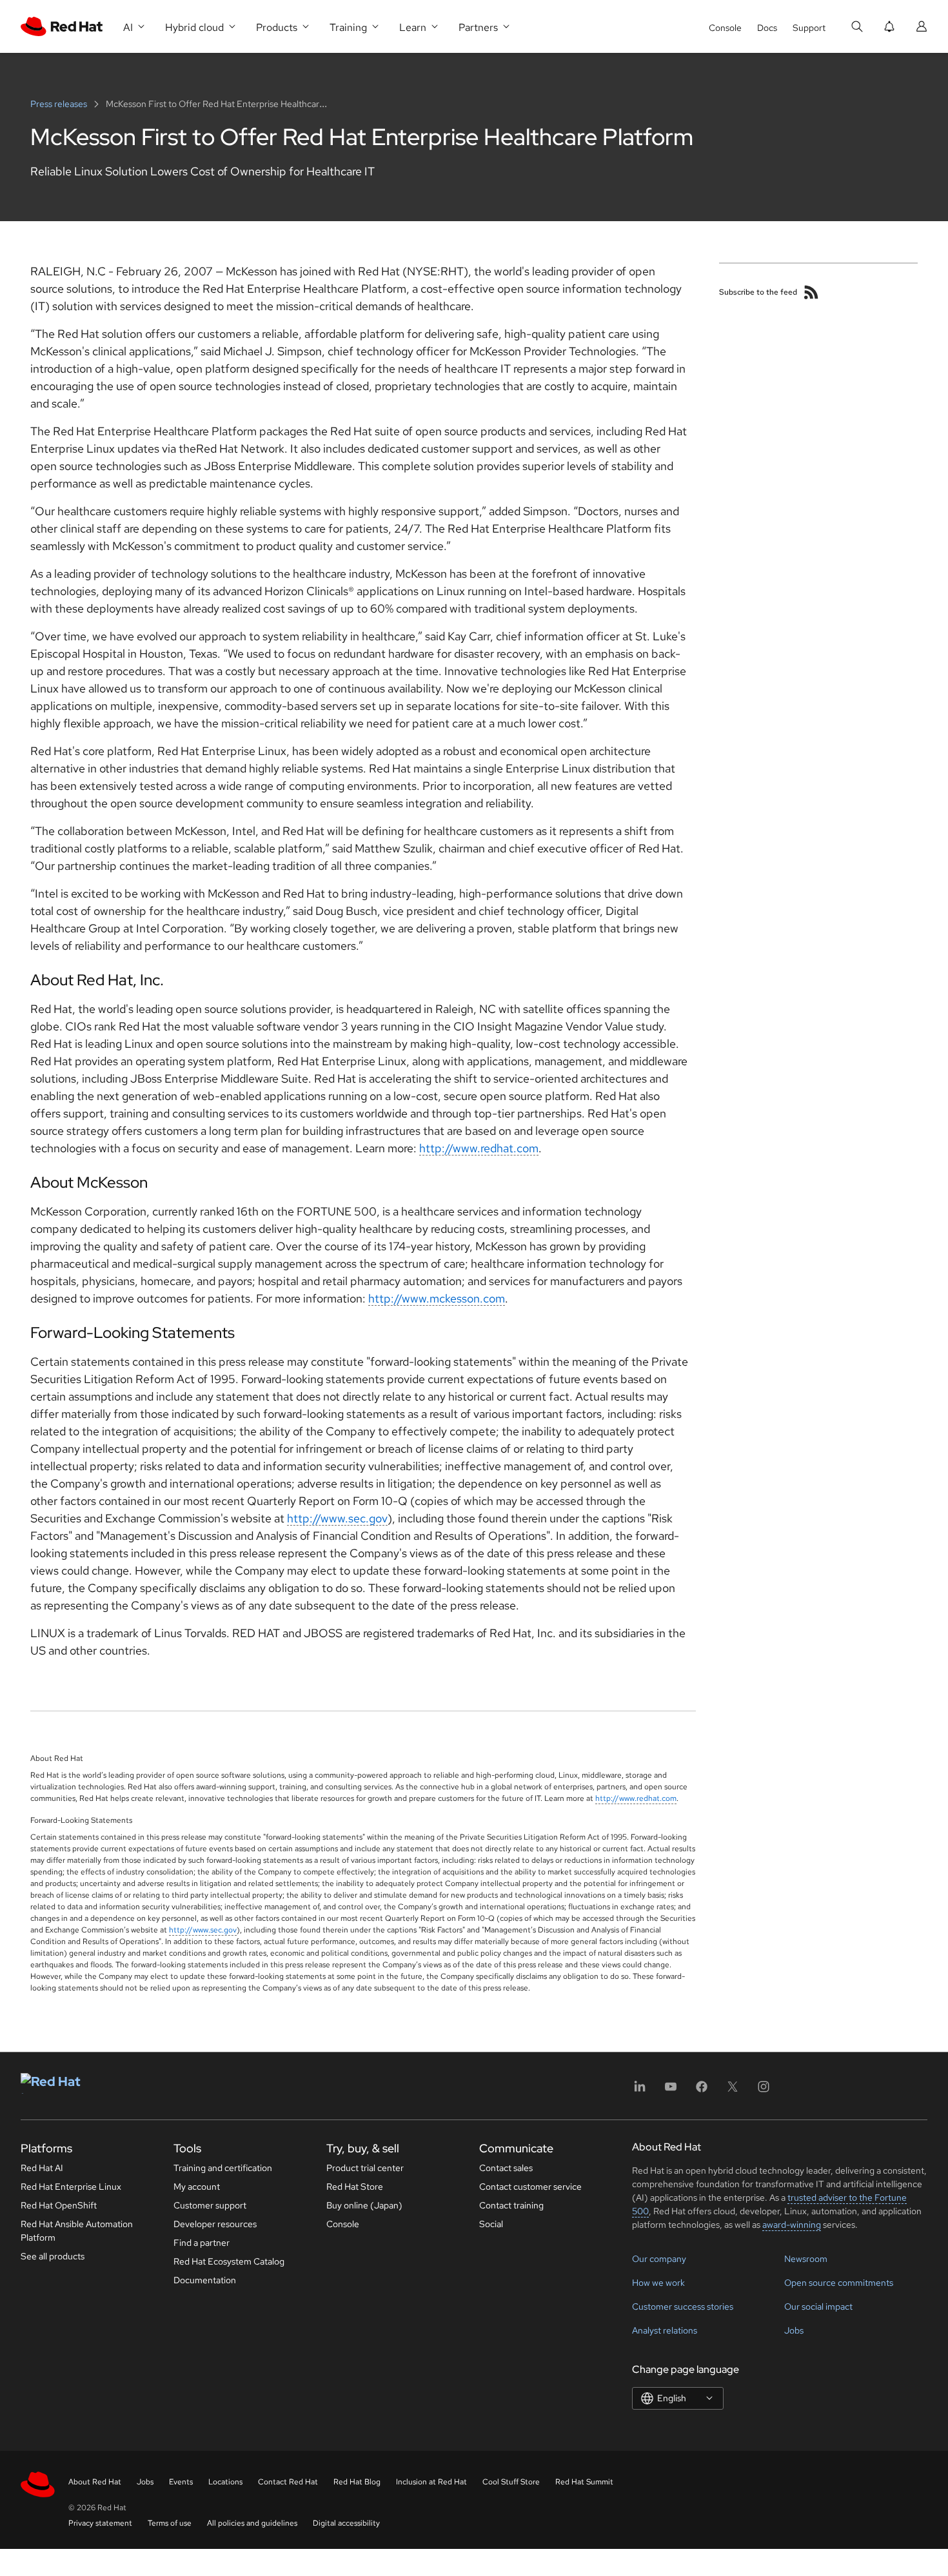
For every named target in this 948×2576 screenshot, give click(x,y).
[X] (733, 2091)
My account (197, 2187)
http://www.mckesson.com (437, 1298)
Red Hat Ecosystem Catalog (229, 2261)
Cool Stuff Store (511, 2482)
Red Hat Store (355, 2187)
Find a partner (202, 2243)
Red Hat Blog (357, 2482)
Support (809, 28)
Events (181, 2482)
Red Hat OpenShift (59, 2205)
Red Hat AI (42, 2168)
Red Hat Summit (584, 2482)
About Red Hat (95, 2482)
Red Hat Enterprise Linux (71, 2187)
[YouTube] (671, 2091)
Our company (659, 2259)
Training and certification (223, 2168)
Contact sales (506, 2168)
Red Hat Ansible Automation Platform (77, 2231)
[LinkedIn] (640, 2091)
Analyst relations (665, 2330)
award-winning (792, 2225)
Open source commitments (839, 2283)
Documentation (205, 2280)
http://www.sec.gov (337, 1518)
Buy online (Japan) (364, 2205)
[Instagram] (764, 2091)
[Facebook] (702, 2091)
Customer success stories (683, 2306)
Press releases (60, 104)
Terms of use (170, 2523)
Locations (225, 2482)
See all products (53, 2256)
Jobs (794, 2330)
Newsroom (806, 2259)
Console (725, 28)
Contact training (511, 2205)
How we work (658, 2283)
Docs (767, 28)
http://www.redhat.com (479, 1148)
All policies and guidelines (252, 2523)
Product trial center (365, 2168)
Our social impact (818, 2306)
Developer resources (215, 2224)
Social (491, 2224)
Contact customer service (530, 2187)
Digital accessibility (346, 2523)
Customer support (210, 2205)
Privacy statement (100, 2523)
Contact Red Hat (288, 2482)
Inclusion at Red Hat (431, 2482)
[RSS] (811, 292)
